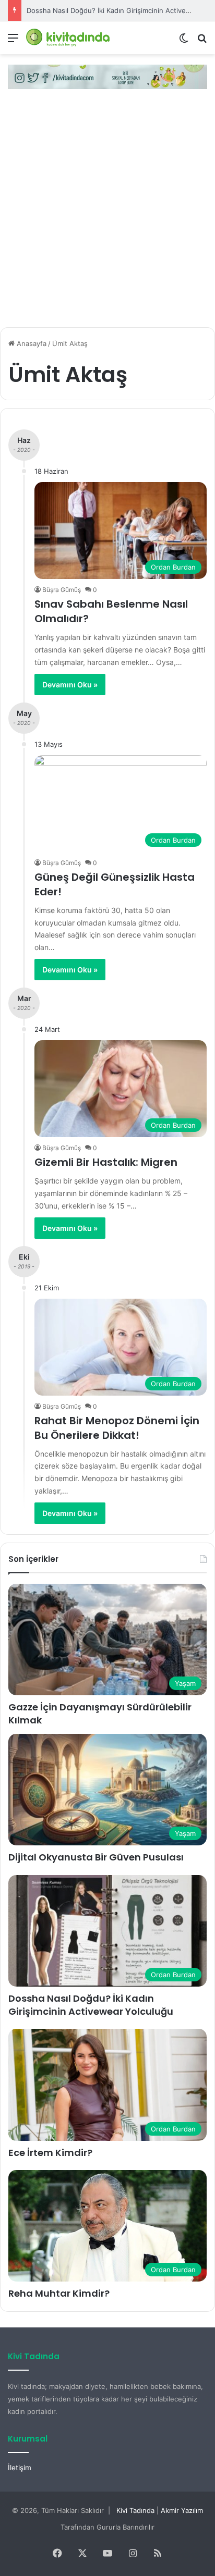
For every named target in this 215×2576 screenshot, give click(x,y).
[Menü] (13, 41)
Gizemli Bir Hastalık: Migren (106, 1162)
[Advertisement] (107, 212)
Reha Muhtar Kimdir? (59, 2293)
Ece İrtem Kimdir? (50, 2153)
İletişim (20, 2468)
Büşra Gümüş (62, 590)
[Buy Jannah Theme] (107, 76)
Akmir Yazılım (182, 2510)
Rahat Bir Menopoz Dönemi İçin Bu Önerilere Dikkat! (117, 1428)
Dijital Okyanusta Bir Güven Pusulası (96, 1857)
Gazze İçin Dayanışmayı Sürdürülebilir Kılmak (100, 1714)
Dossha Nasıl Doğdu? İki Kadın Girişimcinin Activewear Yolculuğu (91, 2005)
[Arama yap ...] (202, 41)
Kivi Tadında (135, 2510)
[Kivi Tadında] (68, 38)
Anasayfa (31, 343)
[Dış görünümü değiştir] (184, 41)
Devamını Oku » (70, 685)
